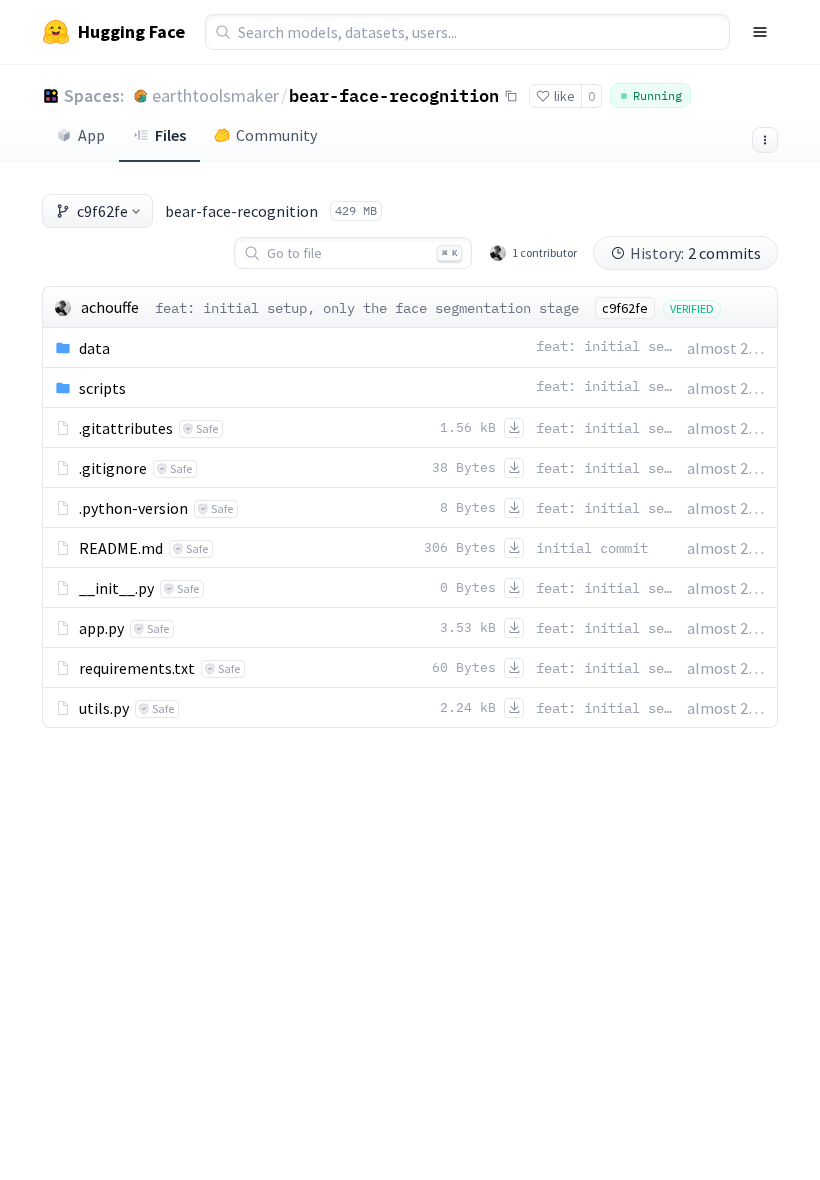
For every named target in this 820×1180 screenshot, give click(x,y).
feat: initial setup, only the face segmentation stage (367, 308)
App (91, 135)
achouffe (110, 307)
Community (276, 135)
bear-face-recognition (394, 95)
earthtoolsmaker (215, 95)
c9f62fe (102, 211)
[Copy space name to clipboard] (511, 96)
